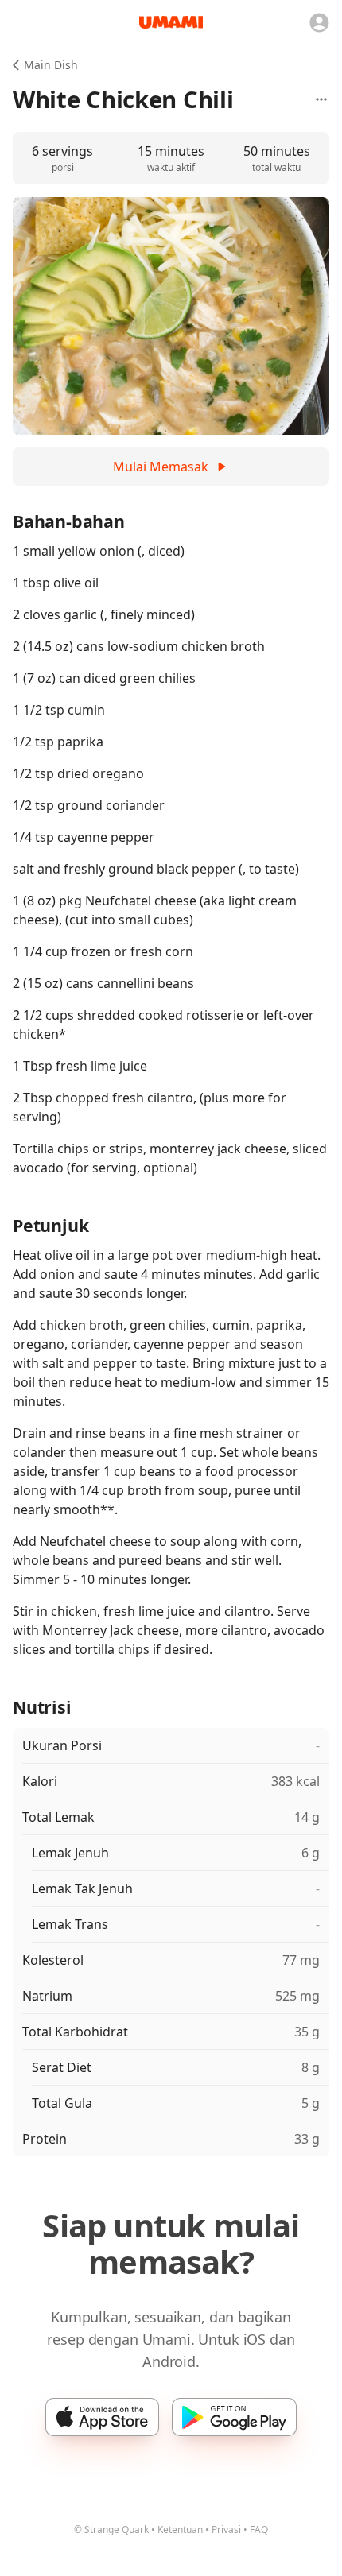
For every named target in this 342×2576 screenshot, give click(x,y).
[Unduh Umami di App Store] (102, 2417)
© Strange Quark (111, 2530)
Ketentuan (180, 2530)
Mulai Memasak (161, 467)
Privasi (226, 2530)
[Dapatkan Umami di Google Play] (234, 2417)
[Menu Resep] (321, 99)
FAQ (259, 2530)
